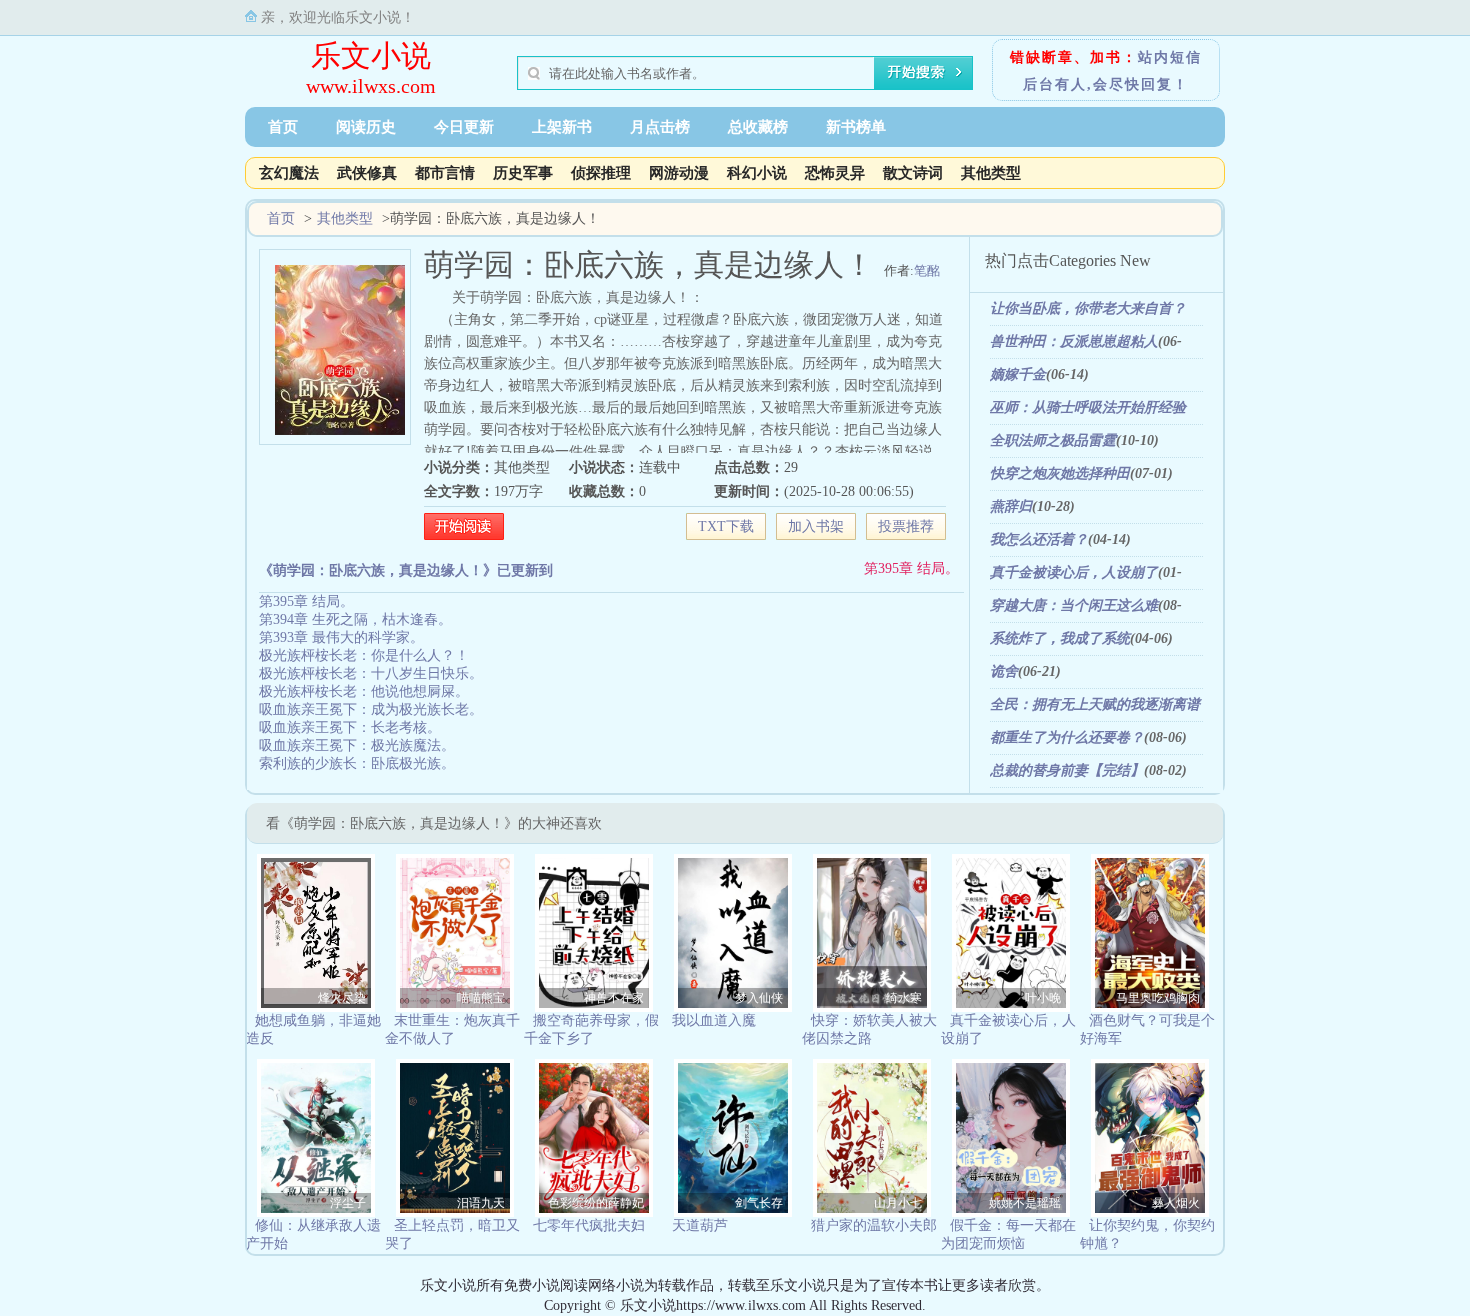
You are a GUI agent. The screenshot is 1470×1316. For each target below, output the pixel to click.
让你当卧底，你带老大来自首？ (1088, 308)
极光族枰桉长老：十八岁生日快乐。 (371, 673)
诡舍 (1004, 671)
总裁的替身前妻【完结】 (1067, 770)
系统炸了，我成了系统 (1060, 638)
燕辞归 (1011, 506)
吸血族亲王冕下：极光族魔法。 (357, 745)
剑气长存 (759, 1203)
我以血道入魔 (714, 1020)
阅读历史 (366, 127)
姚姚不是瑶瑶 (1025, 1203)
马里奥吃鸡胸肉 (1158, 998)
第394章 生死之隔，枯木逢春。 (355, 619)
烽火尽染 (342, 998)
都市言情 (445, 173)
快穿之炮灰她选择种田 (1060, 473)
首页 (283, 127)
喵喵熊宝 (481, 998)
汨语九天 (481, 1203)
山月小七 (898, 1203)
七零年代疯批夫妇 (589, 1225)
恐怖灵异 (835, 173)
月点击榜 (660, 127)
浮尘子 (348, 1203)
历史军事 (523, 173)
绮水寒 (904, 998)
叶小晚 (1043, 998)
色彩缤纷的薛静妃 (596, 1203)
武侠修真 (367, 173)
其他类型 (991, 173)
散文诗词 (913, 173)
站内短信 (1170, 57)
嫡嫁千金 (1018, 374)
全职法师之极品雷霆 (1053, 440)
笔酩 (927, 270)
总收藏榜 (758, 127)
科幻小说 (757, 173)
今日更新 (464, 127)
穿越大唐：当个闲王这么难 (1074, 605)
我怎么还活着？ (1039, 539)
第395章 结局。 (911, 568)
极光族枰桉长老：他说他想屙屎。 (364, 691)
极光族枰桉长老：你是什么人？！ (364, 655)
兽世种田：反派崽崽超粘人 (1074, 341)
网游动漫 (679, 173)
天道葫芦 (700, 1225)
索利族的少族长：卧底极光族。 (357, 763)
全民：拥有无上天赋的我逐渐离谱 (1095, 704)
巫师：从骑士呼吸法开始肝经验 (1088, 407)
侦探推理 (601, 173)
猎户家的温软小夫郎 (874, 1225)
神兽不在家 (614, 998)
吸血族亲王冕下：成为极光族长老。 (371, 709)
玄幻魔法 (289, 173)
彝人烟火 (1176, 1203)
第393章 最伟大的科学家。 (341, 637)
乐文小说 (371, 55)
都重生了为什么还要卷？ (1067, 737)
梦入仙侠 (759, 998)
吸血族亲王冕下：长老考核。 (350, 727)
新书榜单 (856, 127)
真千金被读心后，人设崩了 (1074, 572)
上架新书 (562, 127)
